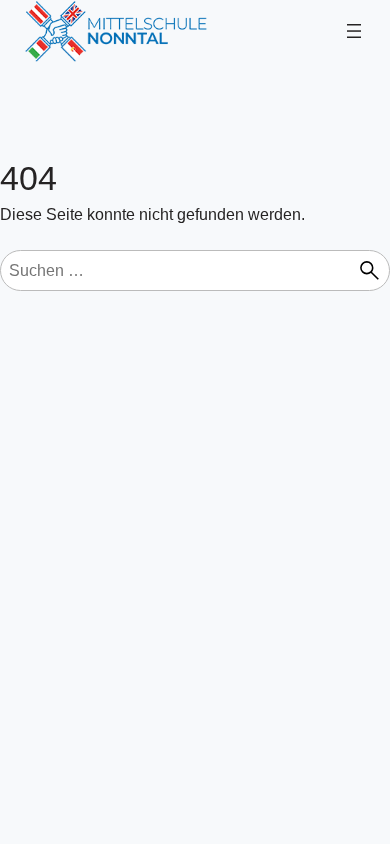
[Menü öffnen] (354, 31)
